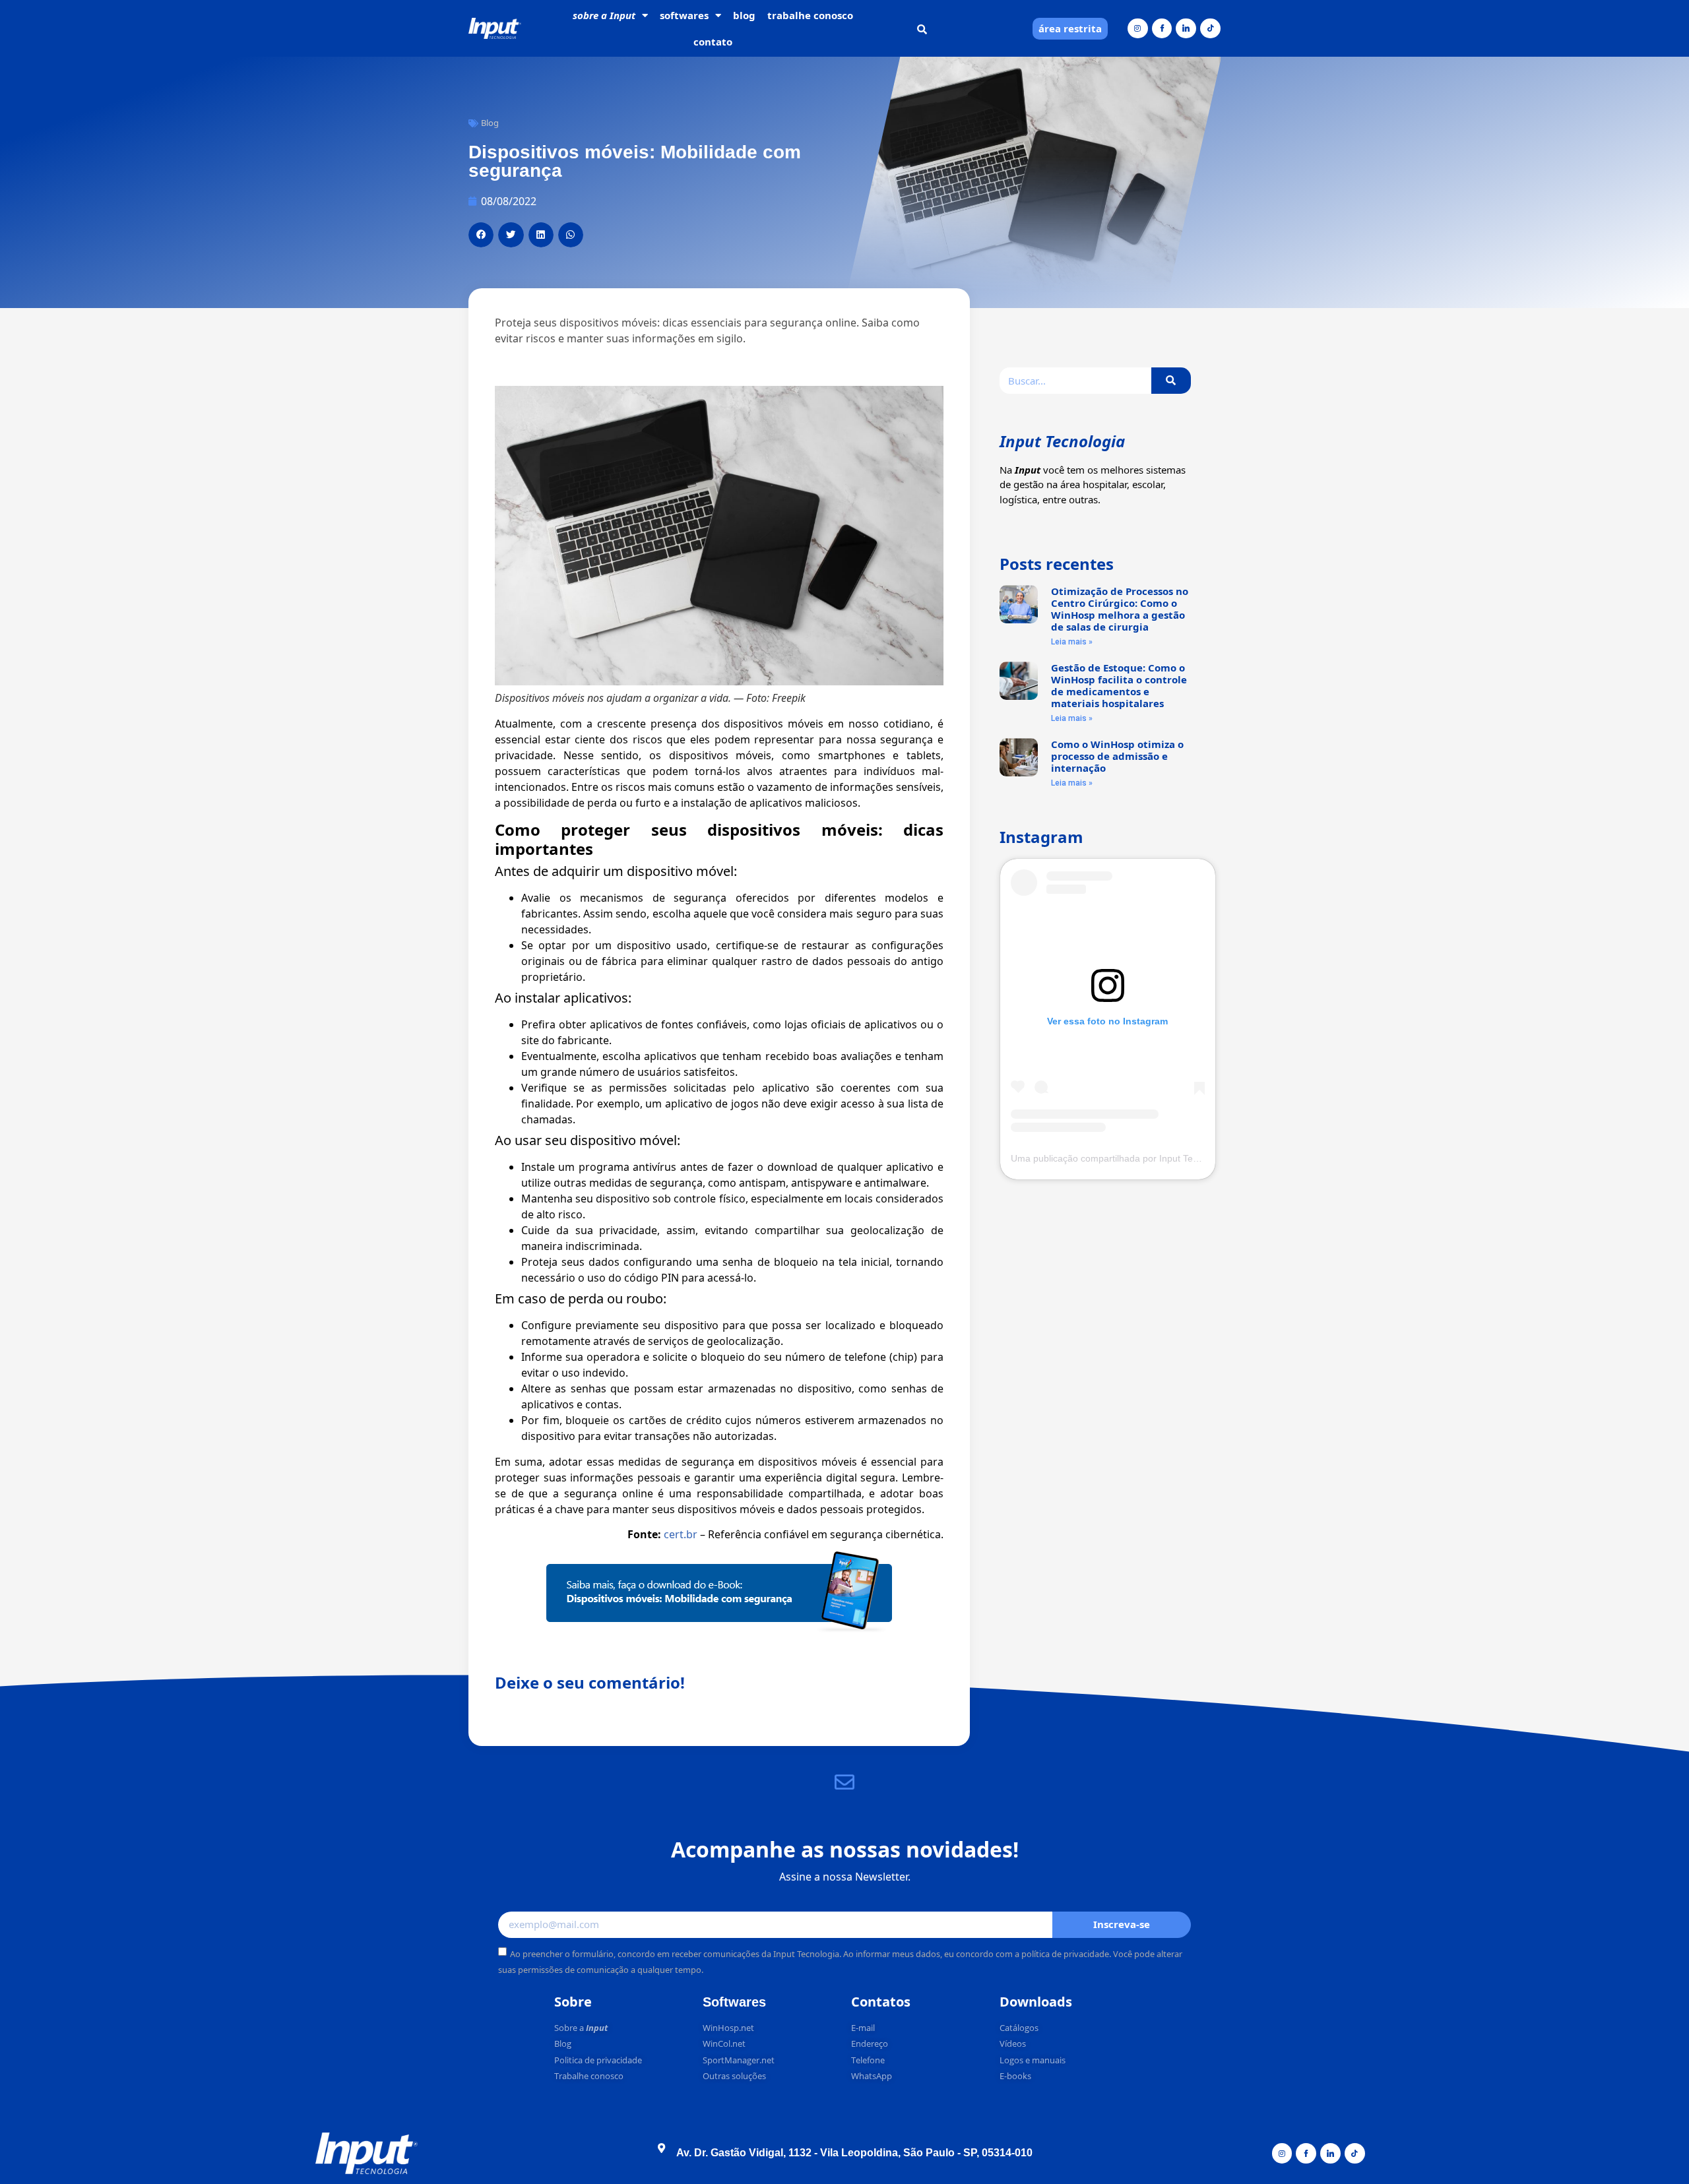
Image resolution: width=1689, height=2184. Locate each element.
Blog (490, 123)
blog (744, 15)
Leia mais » (1072, 642)
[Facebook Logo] (1162, 29)
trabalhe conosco (810, 15)
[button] (922, 29)
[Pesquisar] (1171, 381)
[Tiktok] (1210, 29)
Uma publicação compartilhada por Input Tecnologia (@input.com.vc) (1155, 1158)
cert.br (681, 1534)
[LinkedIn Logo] (1186, 29)
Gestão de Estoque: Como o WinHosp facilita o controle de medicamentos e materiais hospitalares (1119, 685)
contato (713, 42)
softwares (684, 15)
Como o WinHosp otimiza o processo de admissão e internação (1117, 756)
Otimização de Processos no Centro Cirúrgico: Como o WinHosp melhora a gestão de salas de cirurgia (1120, 609)
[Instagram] (1138, 29)
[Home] (495, 29)
